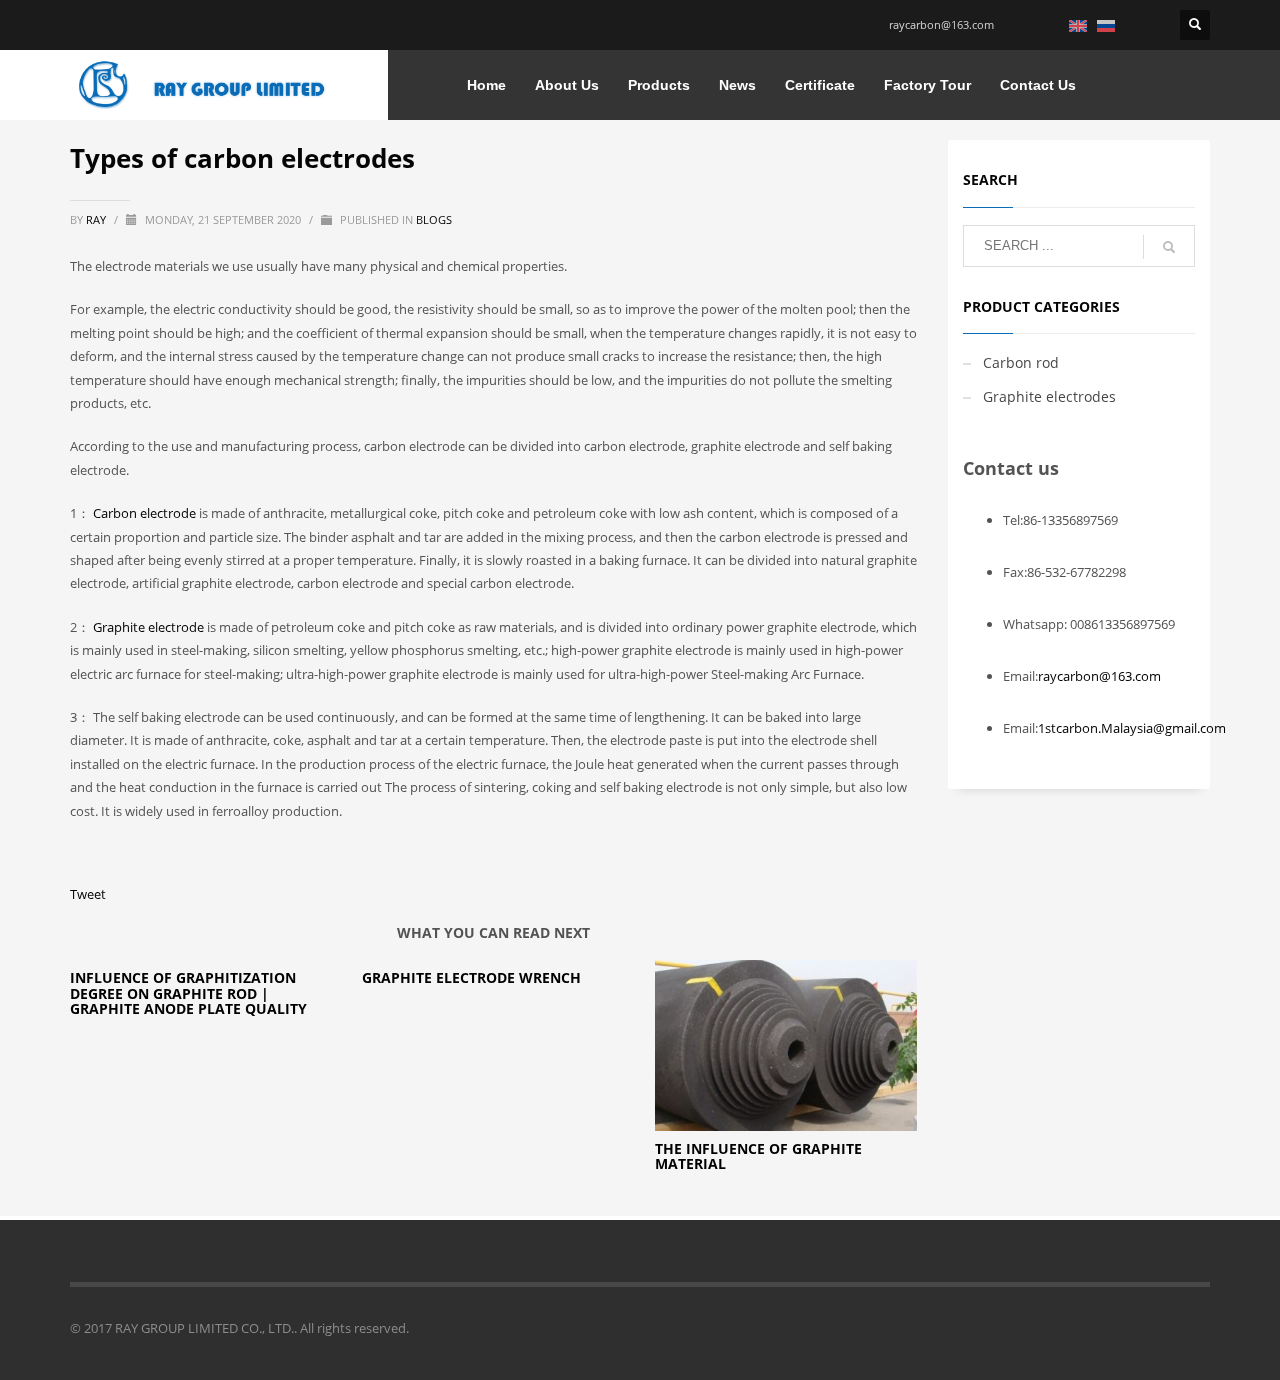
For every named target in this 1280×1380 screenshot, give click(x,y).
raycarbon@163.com (941, 24)
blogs (434, 219)
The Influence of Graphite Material (758, 1156)
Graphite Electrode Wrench (471, 977)
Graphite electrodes (1049, 396)
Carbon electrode (144, 513)
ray (97, 219)
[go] (1169, 247)
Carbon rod (1021, 362)
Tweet (88, 894)
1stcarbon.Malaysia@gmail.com (1132, 728)
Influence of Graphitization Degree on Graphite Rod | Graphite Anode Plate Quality (188, 993)
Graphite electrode (148, 627)
